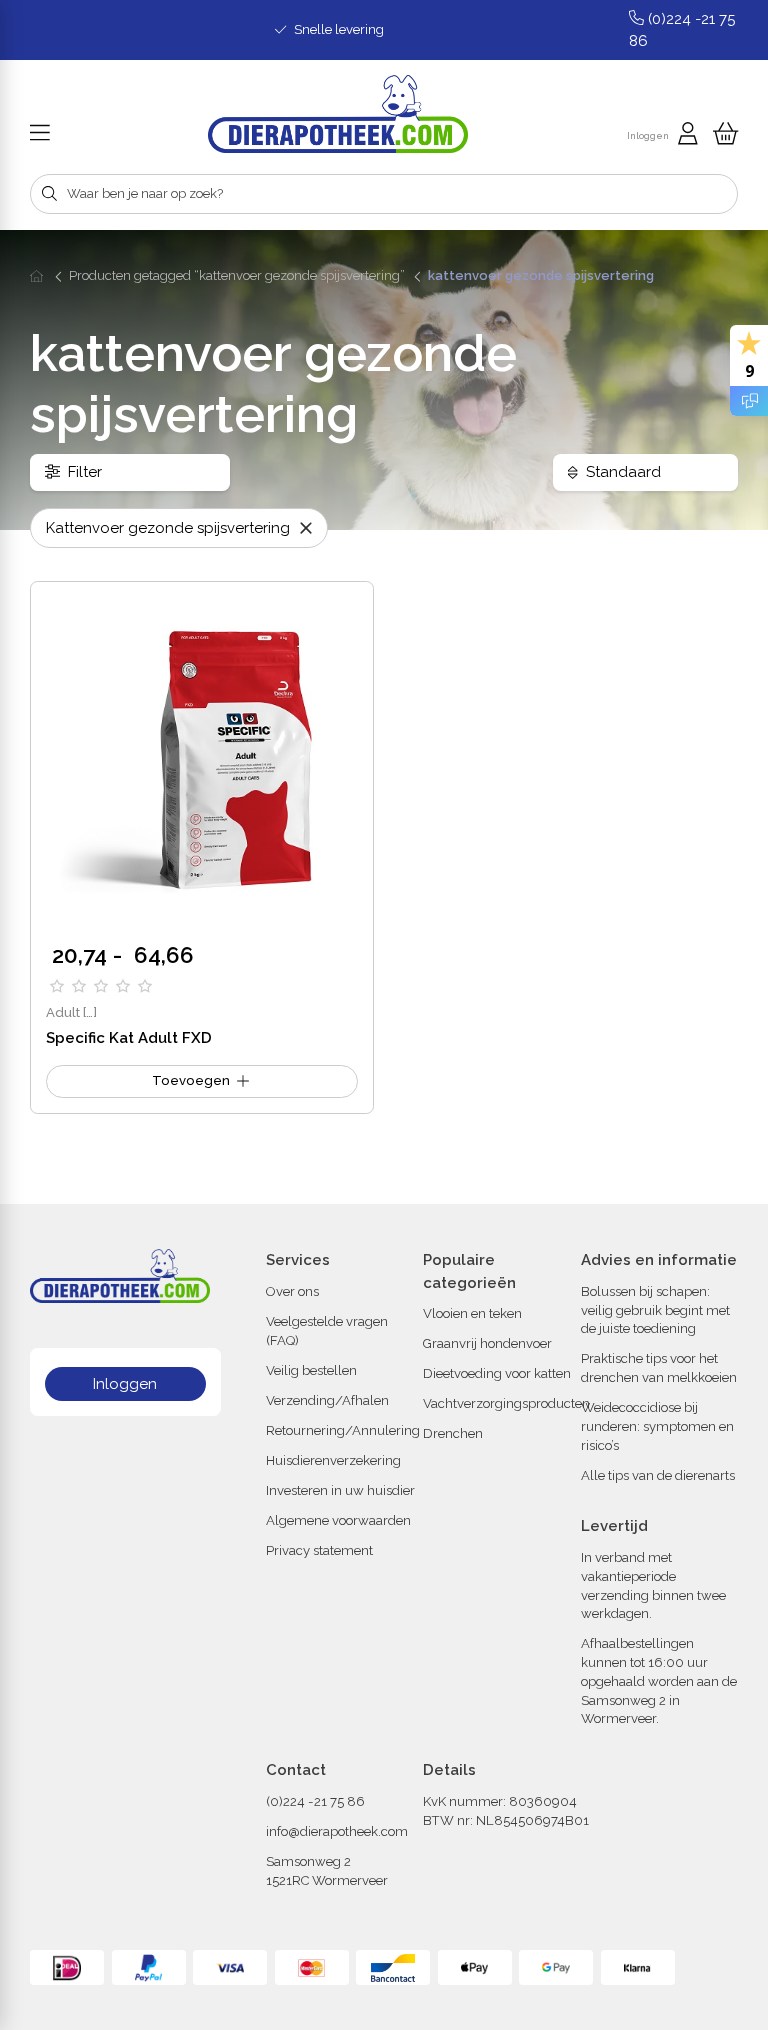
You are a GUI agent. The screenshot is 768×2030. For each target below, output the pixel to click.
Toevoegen (191, 1080)
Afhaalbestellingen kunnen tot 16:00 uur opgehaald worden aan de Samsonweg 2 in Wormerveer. (659, 1681)
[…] (90, 1012)
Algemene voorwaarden (338, 1520)
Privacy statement (319, 1550)
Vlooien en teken (472, 1313)
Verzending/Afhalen (327, 1400)
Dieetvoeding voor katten (497, 1373)
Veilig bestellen (311, 1370)
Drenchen (453, 1433)
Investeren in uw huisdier (340, 1490)
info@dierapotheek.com (337, 1831)
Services (298, 1260)
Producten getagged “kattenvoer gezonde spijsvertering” (237, 275)
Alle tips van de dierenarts (658, 1475)
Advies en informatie (659, 1260)
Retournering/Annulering (343, 1430)
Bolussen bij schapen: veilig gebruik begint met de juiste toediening (655, 1310)
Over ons (292, 1291)
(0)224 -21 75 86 (315, 1801)
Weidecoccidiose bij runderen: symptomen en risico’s (657, 1426)
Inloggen (125, 1384)
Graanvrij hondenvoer (487, 1343)
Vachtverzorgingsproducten (506, 1403)
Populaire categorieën (469, 1271)
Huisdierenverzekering (333, 1460)
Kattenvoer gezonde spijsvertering (170, 528)
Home (38, 276)
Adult (63, 1012)
